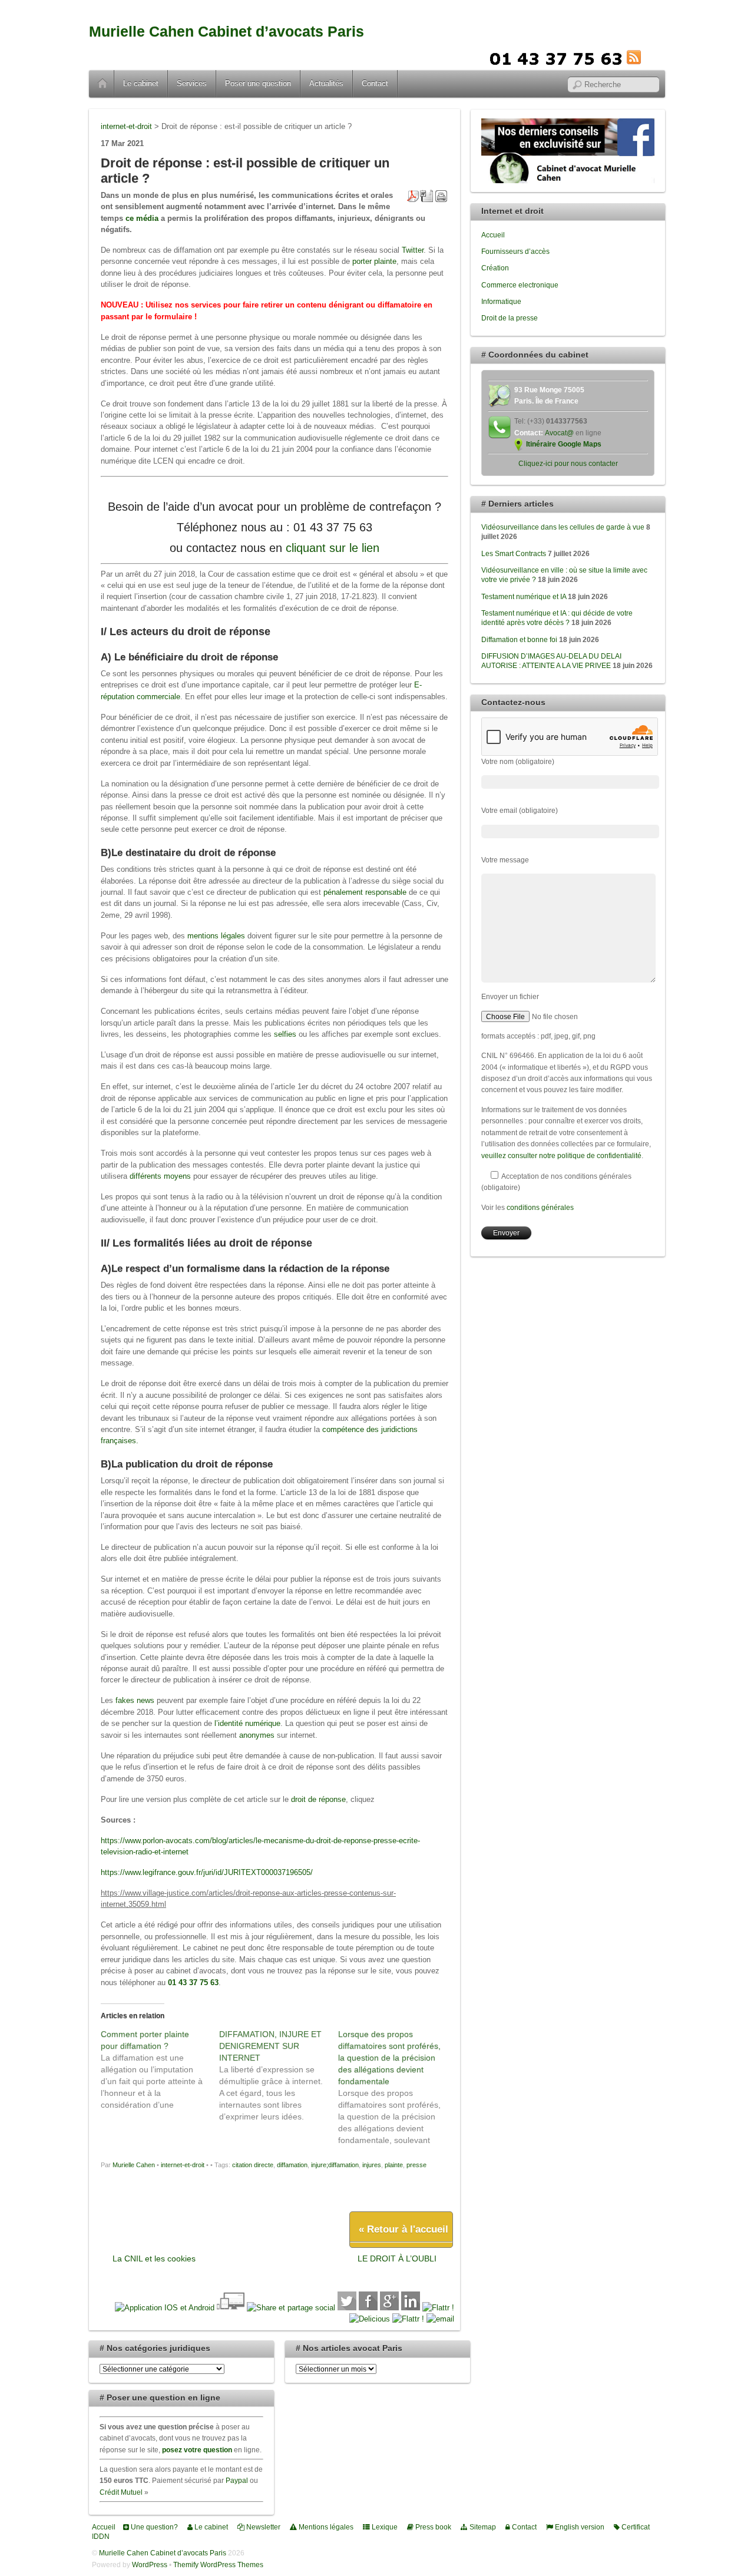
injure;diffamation (335, 2165)
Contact (375, 83)
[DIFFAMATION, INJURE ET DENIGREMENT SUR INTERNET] (278, 2075)
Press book (432, 2527)
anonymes (257, 1735)
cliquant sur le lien (333, 548)
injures (372, 2165)
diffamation (292, 2165)
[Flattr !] (438, 2308)
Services (192, 83)
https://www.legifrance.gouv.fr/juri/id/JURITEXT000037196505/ (207, 1872)
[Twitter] (347, 2308)
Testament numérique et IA (524, 596)
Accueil (102, 84)
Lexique (384, 2527)
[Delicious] (370, 2319)
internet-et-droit (183, 2165)
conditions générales (540, 1207)
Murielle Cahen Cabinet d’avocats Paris (226, 32)
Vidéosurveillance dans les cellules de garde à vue (563, 527)
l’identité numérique (247, 1723)
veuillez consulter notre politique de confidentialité (561, 1155)
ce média (142, 218)
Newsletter (262, 2527)
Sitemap (482, 2527)
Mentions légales (325, 2527)
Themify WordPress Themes (218, 2565)
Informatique (501, 301)
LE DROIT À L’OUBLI (397, 2258)
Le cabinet (141, 83)
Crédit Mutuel (121, 2492)
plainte (394, 2165)
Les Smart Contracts (514, 553)
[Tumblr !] (408, 2319)
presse (416, 2165)
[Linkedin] (411, 2308)
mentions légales (216, 936)
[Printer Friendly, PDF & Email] (427, 195)
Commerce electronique (520, 285)
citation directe (253, 2165)
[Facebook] (368, 2308)
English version (579, 2527)
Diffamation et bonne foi (519, 639)
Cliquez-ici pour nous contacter (568, 463)
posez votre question (197, 2450)
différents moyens (160, 1176)
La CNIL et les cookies (154, 2258)
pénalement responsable (366, 892)
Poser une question (258, 83)
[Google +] (389, 2308)
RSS (652, 57)
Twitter (413, 250)
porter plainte (374, 261)
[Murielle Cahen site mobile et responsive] (165, 2308)
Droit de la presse (510, 318)
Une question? (153, 2527)
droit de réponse (318, 1799)
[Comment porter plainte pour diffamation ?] (160, 2069)
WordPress (150, 2565)
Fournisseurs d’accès (515, 251)
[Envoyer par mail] (440, 2319)
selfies (285, 1034)
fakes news (135, 1700)
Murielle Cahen (134, 2165)
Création (495, 268)
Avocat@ (559, 433)
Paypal (237, 2480)
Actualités (326, 83)
